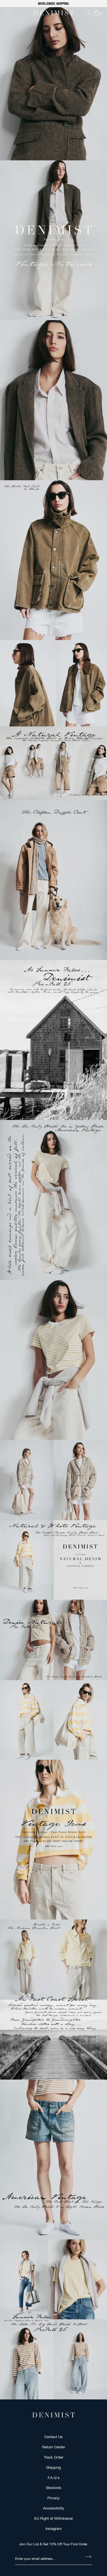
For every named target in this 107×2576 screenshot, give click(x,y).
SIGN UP (79, 1307)
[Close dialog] (99, 1256)
